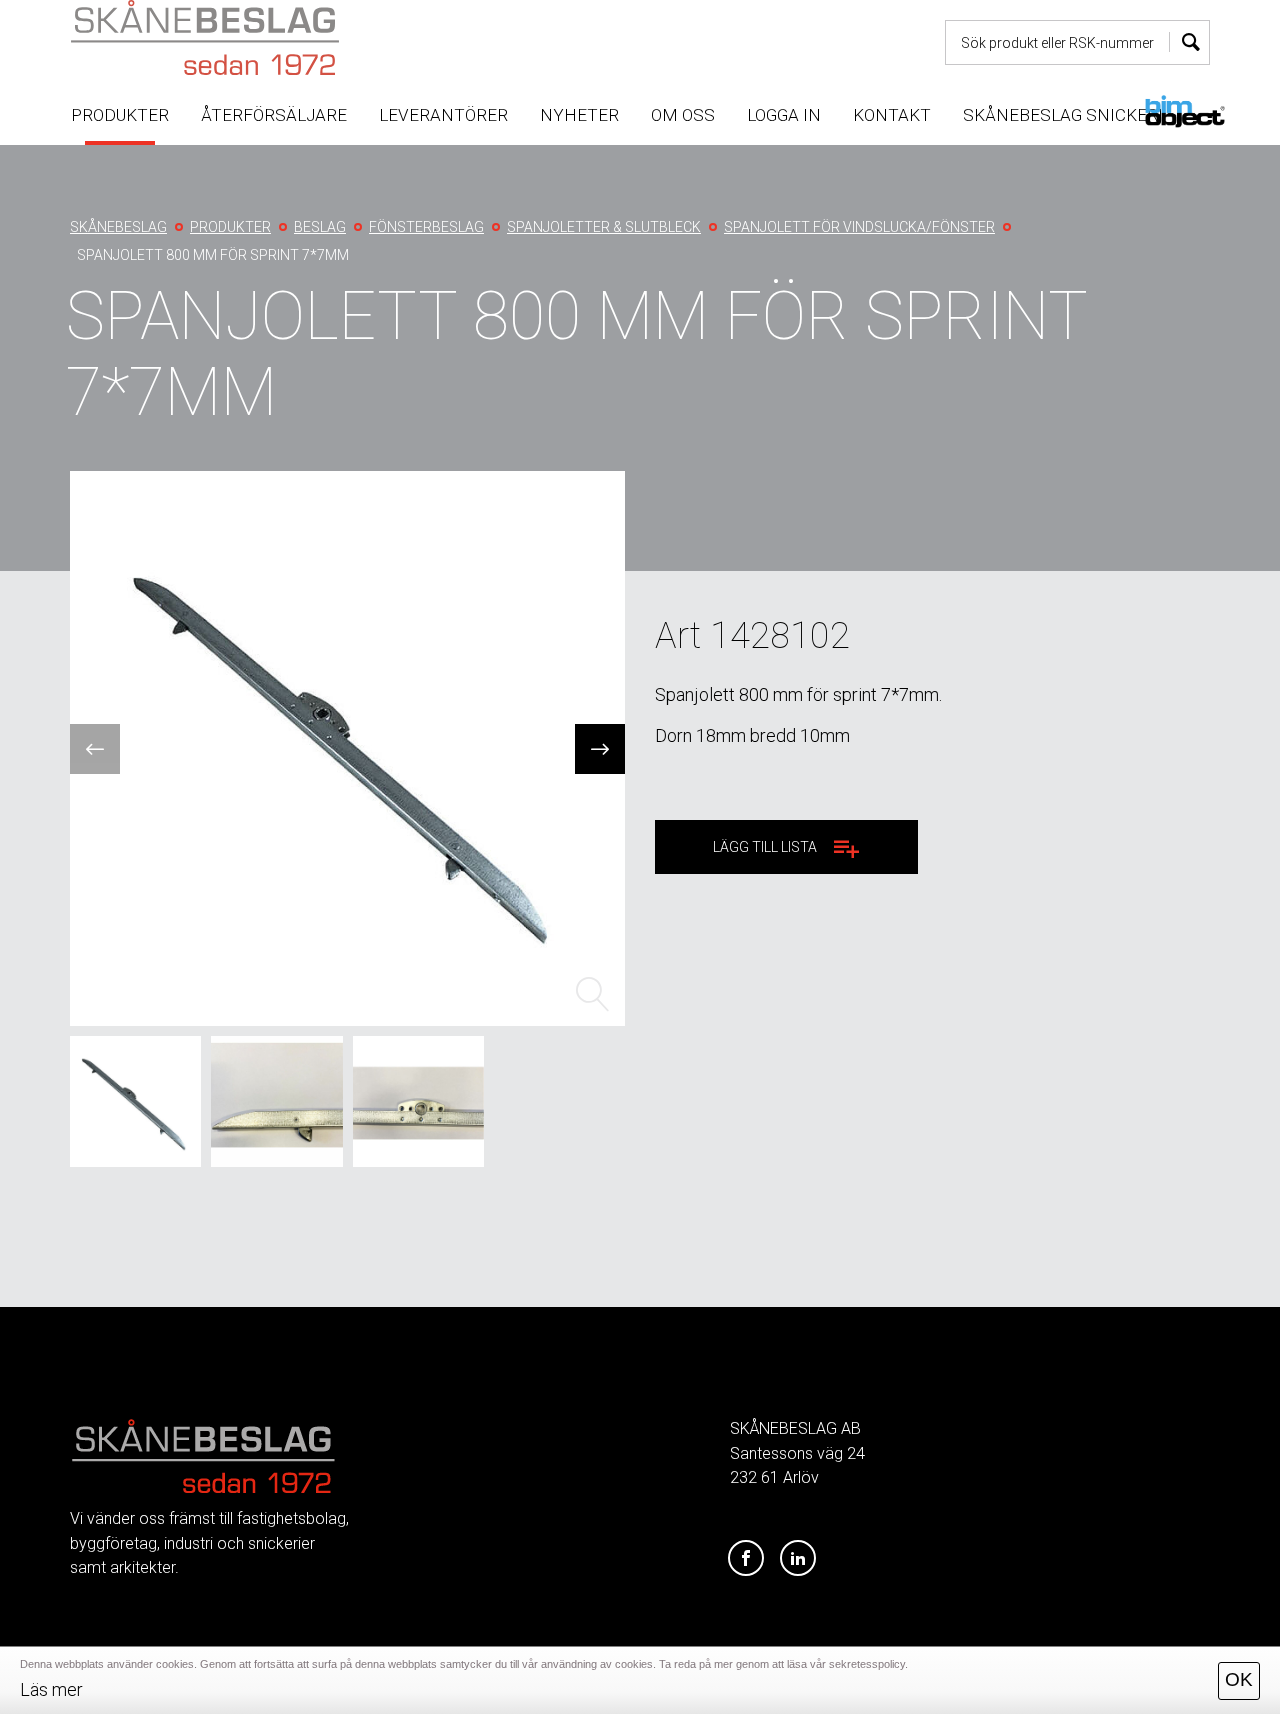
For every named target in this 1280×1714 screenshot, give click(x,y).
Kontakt (892, 115)
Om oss (683, 115)
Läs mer (51, 1689)
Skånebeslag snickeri (1063, 115)
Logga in (784, 115)
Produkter (120, 115)
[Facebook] (746, 1559)
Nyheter (579, 115)
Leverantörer (443, 115)
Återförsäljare (274, 115)
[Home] (253, 37)
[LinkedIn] (798, 1559)
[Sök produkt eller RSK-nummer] (1189, 42)
